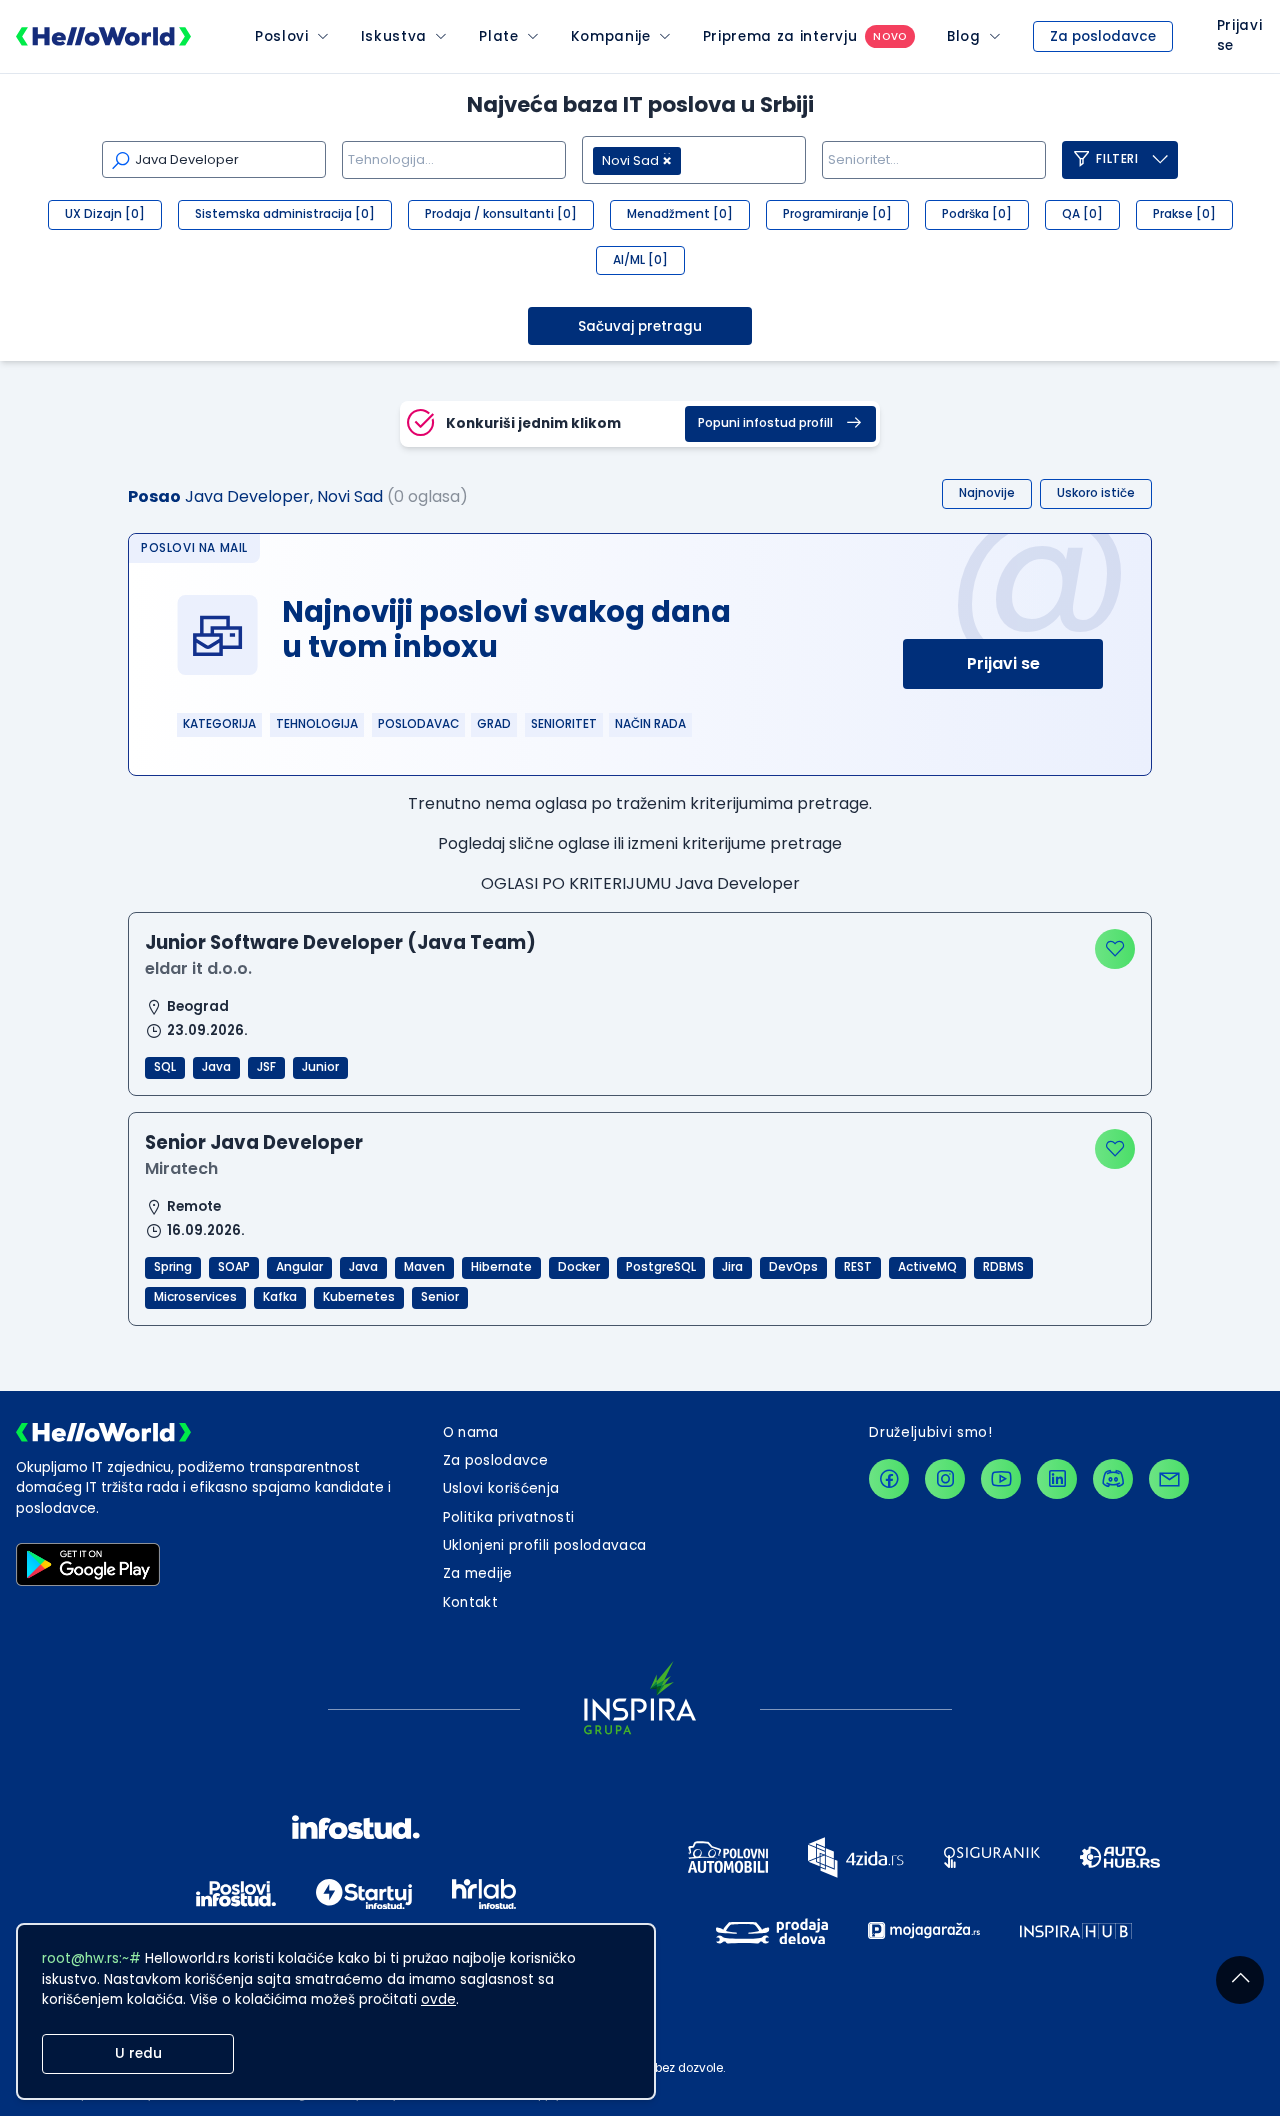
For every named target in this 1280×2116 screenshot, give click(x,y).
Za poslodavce (1103, 36)
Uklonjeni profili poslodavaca (545, 1545)
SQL (165, 1067)
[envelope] (1169, 1479)
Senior (440, 1297)
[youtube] (1001, 1479)
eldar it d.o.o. (198, 968)
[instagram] (945, 1479)
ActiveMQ (927, 1267)
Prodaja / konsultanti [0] (501, 214)
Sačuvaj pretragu (640, 326)
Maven (424, 1267)
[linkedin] (1057, 1479)
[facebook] (889, 1479)
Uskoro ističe (1096, 493)
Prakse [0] (1184, 214)
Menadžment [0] (680, 214)
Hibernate (501, 1267)
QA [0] (1082, 214)
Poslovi (282, 36)
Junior (320, 1067)
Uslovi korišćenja (501, 1488)
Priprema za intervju (780, 36)
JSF (266, 1067)
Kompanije (611, 36)
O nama (471, 1432)
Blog (964, 36)
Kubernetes (359, 1297)
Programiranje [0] (837, 214)
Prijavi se (1003, 663)
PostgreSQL (661, 1267)
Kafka (280, 1297)
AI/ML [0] (640, 260)
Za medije (478, 1573)
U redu (138, 2053)
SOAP (234, 1267)
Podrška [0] (977, 214)
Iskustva (394, 36)
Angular (299, 1267)
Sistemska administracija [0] (285, 214)
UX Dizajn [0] (105, 214)
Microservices (195, 1297)
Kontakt (470, 1602)
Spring (173, 1267)
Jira (732, 1267)
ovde (438, 1999)
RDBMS (1003, 1267)
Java (216, 1067)
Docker (579, 1267)
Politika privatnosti (509, 1517)
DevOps (793, 1267)
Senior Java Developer (254, 1142)
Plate (498, 36)
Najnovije (987, 493)
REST (858, 1267)
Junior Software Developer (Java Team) (340, 942)
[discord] (1113, 1479)
